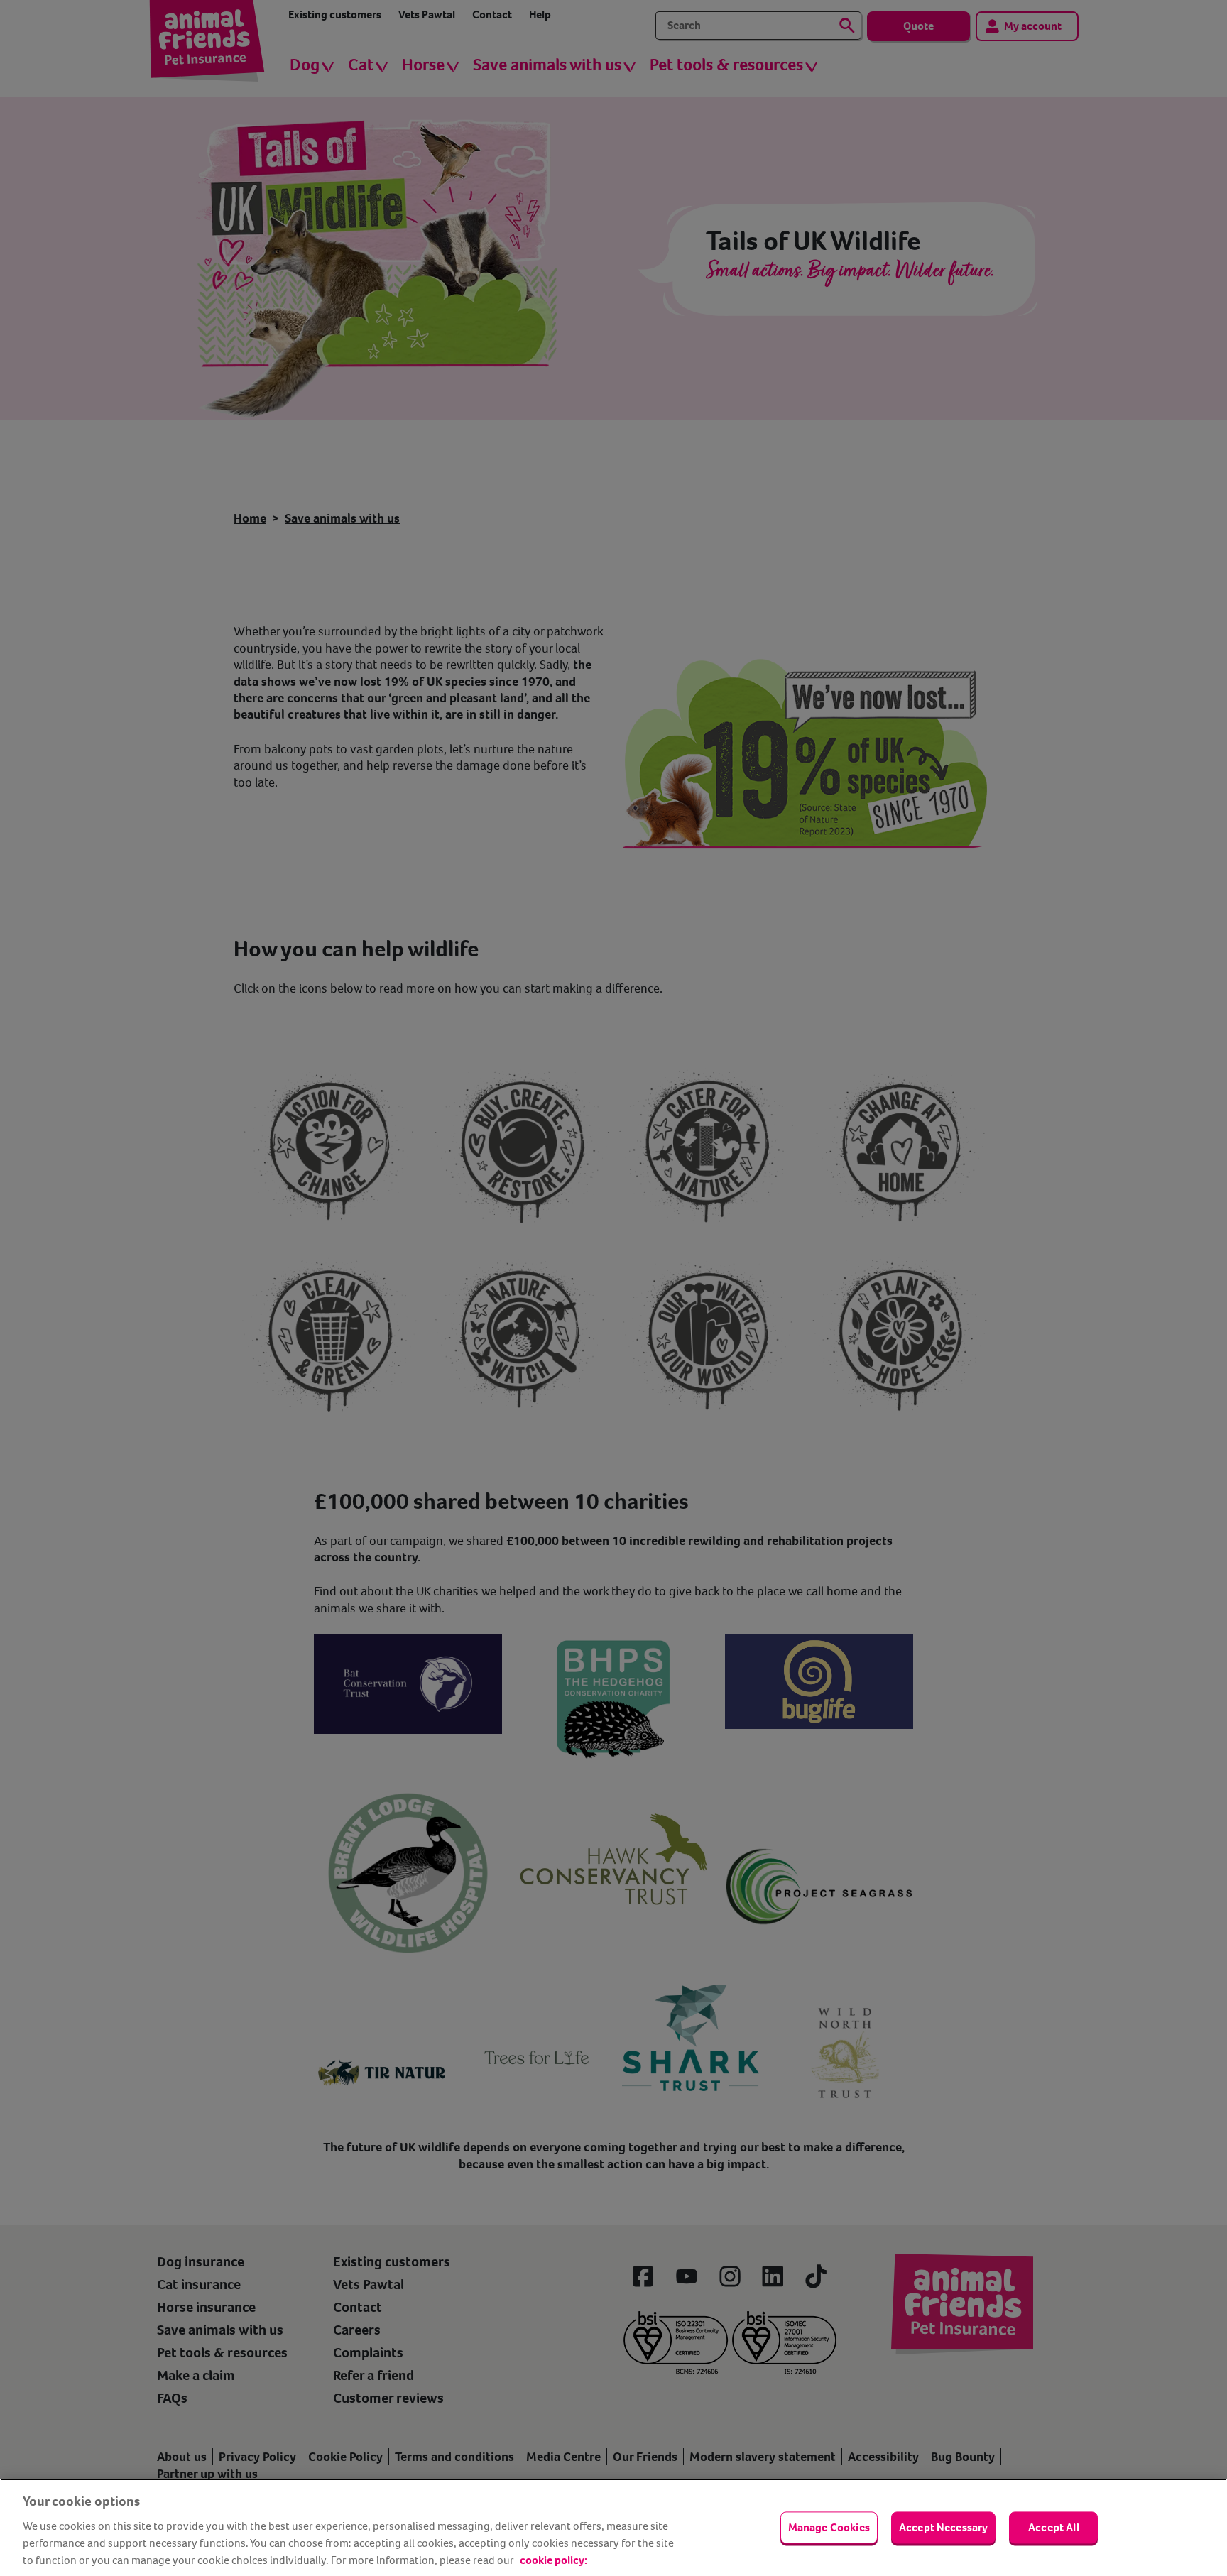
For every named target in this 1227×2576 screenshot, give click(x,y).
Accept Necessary (944, 2527)
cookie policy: (553, 2560)
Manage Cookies (829, 2527)
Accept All (1054, 2527)
